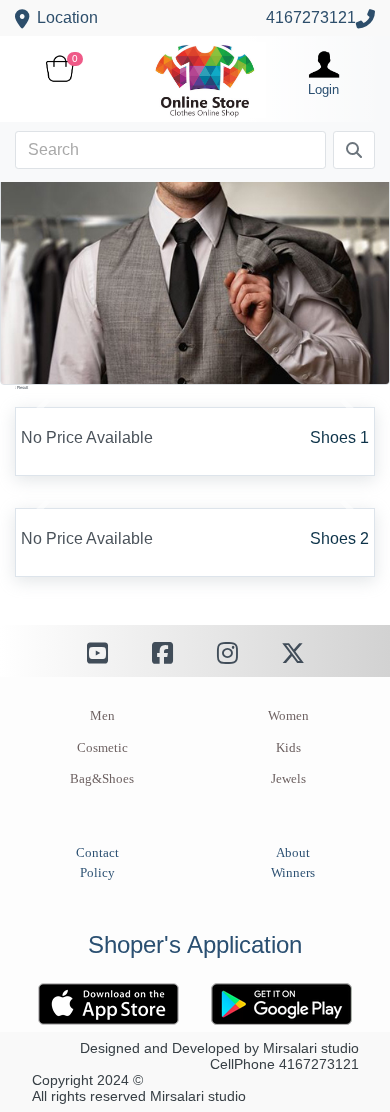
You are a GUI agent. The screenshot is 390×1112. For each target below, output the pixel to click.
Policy (97, 873)
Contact (97, 853)
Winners (293, 873)
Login (323, 89)
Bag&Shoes (102, 779)
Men (102, 716)
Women (288, 716)
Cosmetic (102, 748)
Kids (288, 748)
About (293, 853)
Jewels (288, 779)
